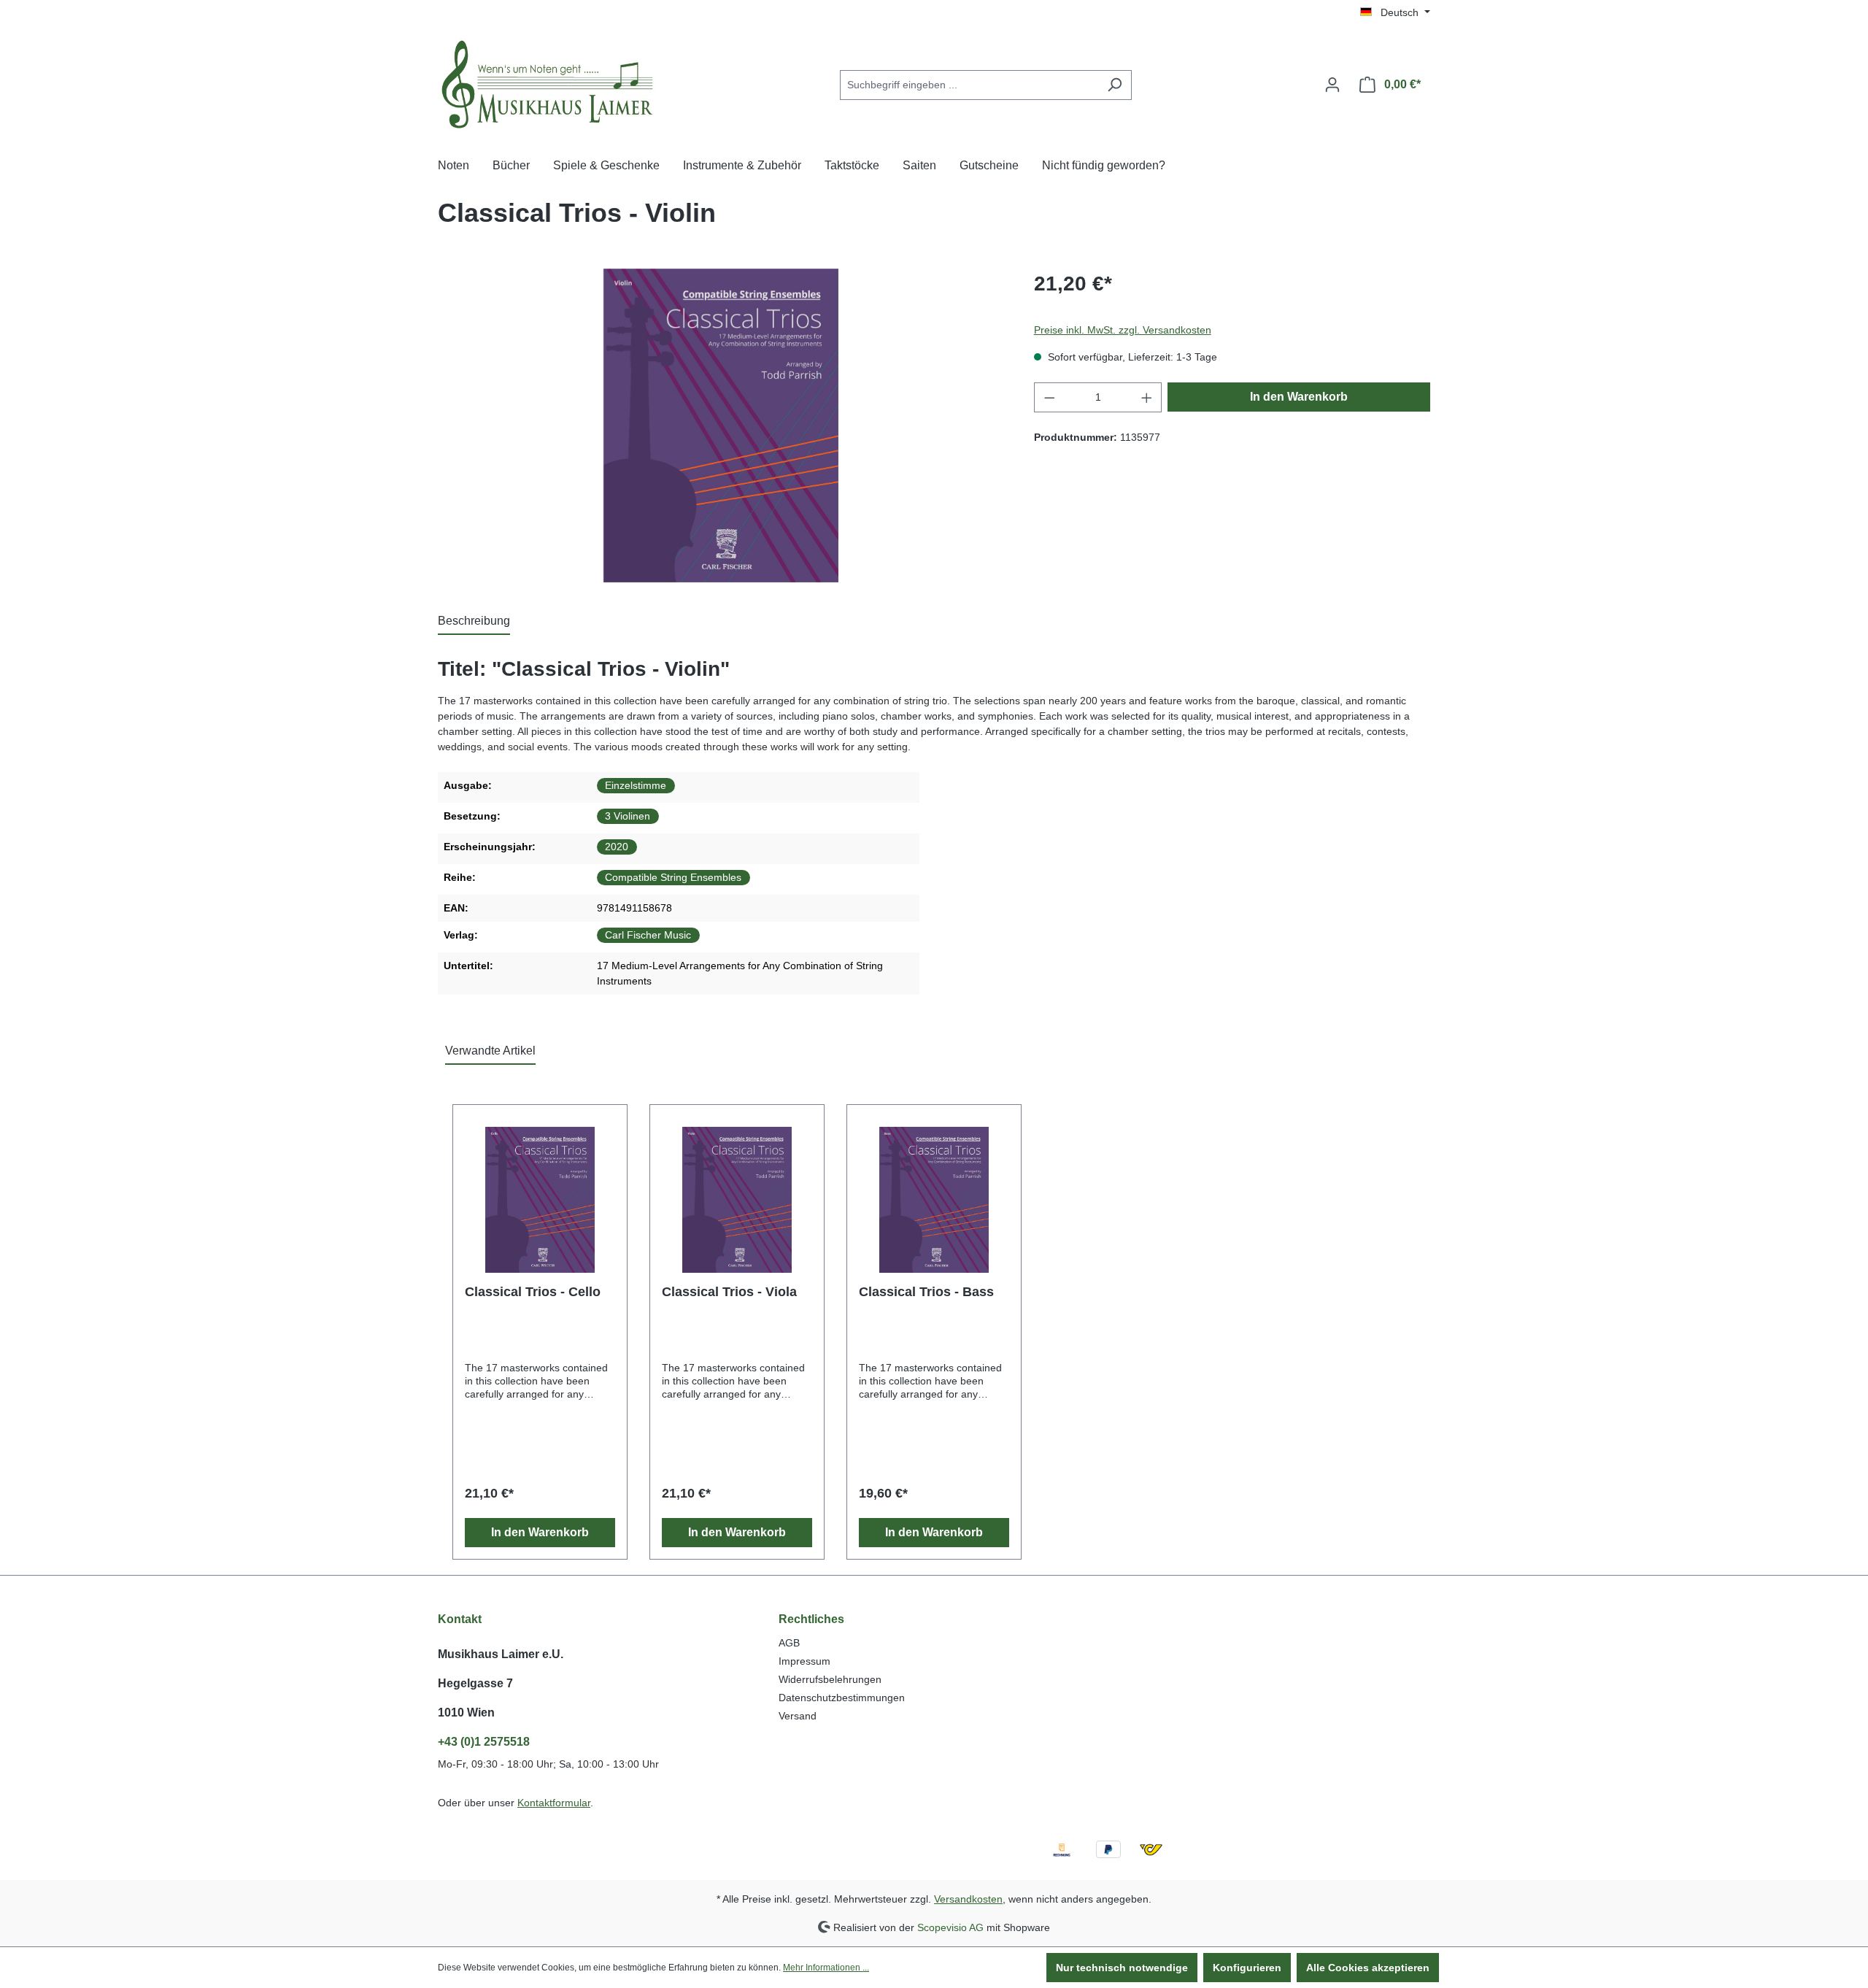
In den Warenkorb (1299, 397)
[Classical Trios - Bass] (934, 1200)
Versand (798, 1716)
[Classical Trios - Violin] (721, 425)
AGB (789, 1643)
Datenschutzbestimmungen (842, 1698)
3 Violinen (628, 816)
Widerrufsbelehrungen (830, 1679)
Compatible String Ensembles (673, 877)
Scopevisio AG (950, 1927)
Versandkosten (968, 1899)
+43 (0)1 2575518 (484, 1742)
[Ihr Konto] (1332, 85)
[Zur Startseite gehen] (547, 82)
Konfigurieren (1247, 1968)
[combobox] (969, 85)
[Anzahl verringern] (1049, 397)
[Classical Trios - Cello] (540, 1200)
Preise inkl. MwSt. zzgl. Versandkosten (1123, 330)
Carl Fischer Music (648, 935)
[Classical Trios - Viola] (737, 1200)
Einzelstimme (636, 785)
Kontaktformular (554, 1803)
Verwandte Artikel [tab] (490, 1051)
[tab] (474, 622)
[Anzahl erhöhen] (1147, 397)
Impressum (804, 1661)
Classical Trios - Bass (926, 1292)
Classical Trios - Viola (729, 1292)
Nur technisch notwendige (1122, 1968)
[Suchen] (1115, 85)
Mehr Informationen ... (826, 1968)
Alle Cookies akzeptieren (1368, 1968)
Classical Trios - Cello (533, 1292)
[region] (721, 425)
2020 (617, 847)
